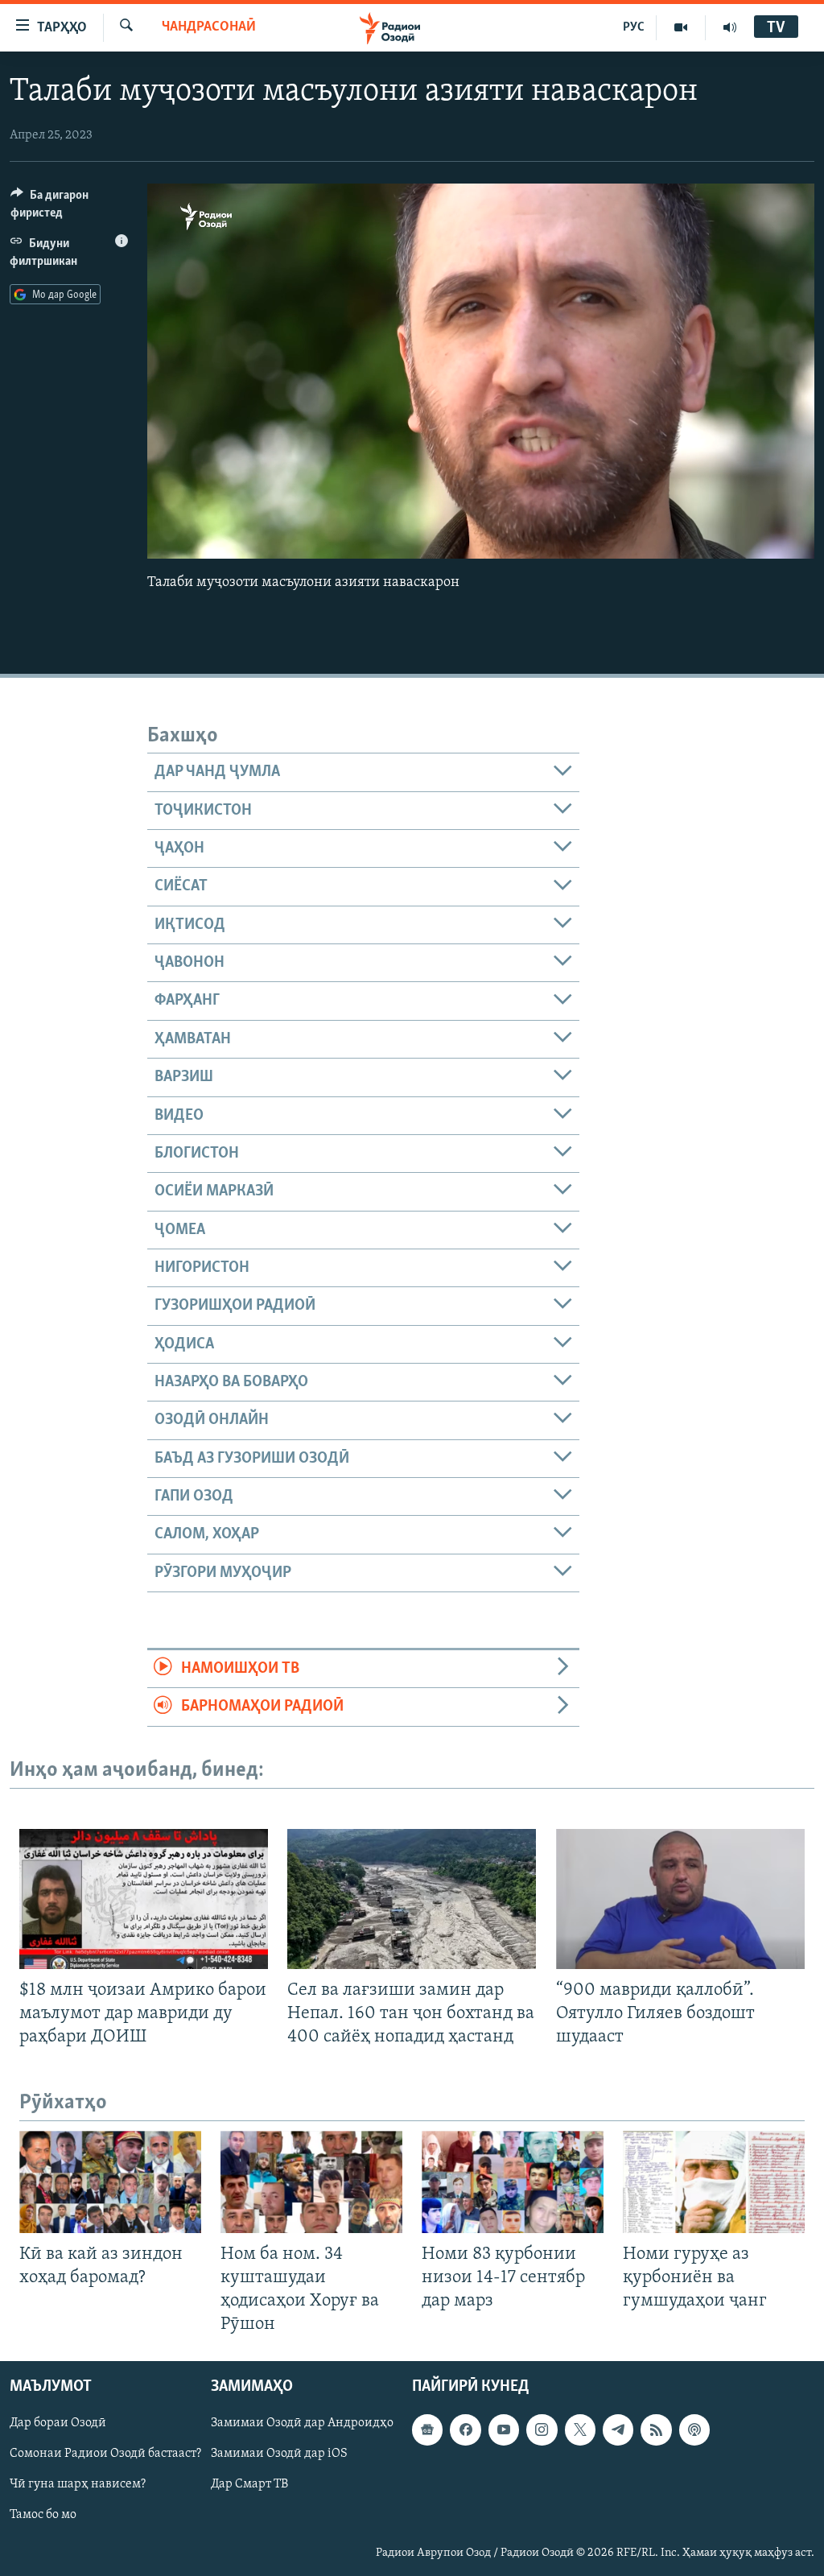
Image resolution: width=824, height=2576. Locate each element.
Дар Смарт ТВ (249, 2485)
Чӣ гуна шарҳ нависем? (78, 2485)
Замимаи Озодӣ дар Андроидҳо (302, 2424)
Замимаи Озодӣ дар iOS (279, 2454)
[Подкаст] (694, 2430)
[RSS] (656, 2430)
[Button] (69, 208)
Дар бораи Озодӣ (58, 2424)
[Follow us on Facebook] (465, 2430)
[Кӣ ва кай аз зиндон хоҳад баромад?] (110, 2182)
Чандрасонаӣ (209, 27)
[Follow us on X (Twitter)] (580, 2430)
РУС (634, 27)
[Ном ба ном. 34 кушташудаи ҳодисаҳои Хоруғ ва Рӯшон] (311, 2182)
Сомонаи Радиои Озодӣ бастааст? (105, 2454)
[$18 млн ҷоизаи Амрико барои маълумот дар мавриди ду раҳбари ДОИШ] (144, 1899)
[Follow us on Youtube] (504, 2430)
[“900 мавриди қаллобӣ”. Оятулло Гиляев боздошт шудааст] (680, 1899)
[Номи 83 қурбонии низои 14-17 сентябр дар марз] (513, 2182)
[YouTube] (681, 27)
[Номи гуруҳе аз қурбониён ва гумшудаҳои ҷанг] (714, 2182)
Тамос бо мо (43, 2516)
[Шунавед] (730, 27)
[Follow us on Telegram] (618, 2430)
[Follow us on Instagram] (542, 2430)
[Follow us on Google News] (427, 2430)
